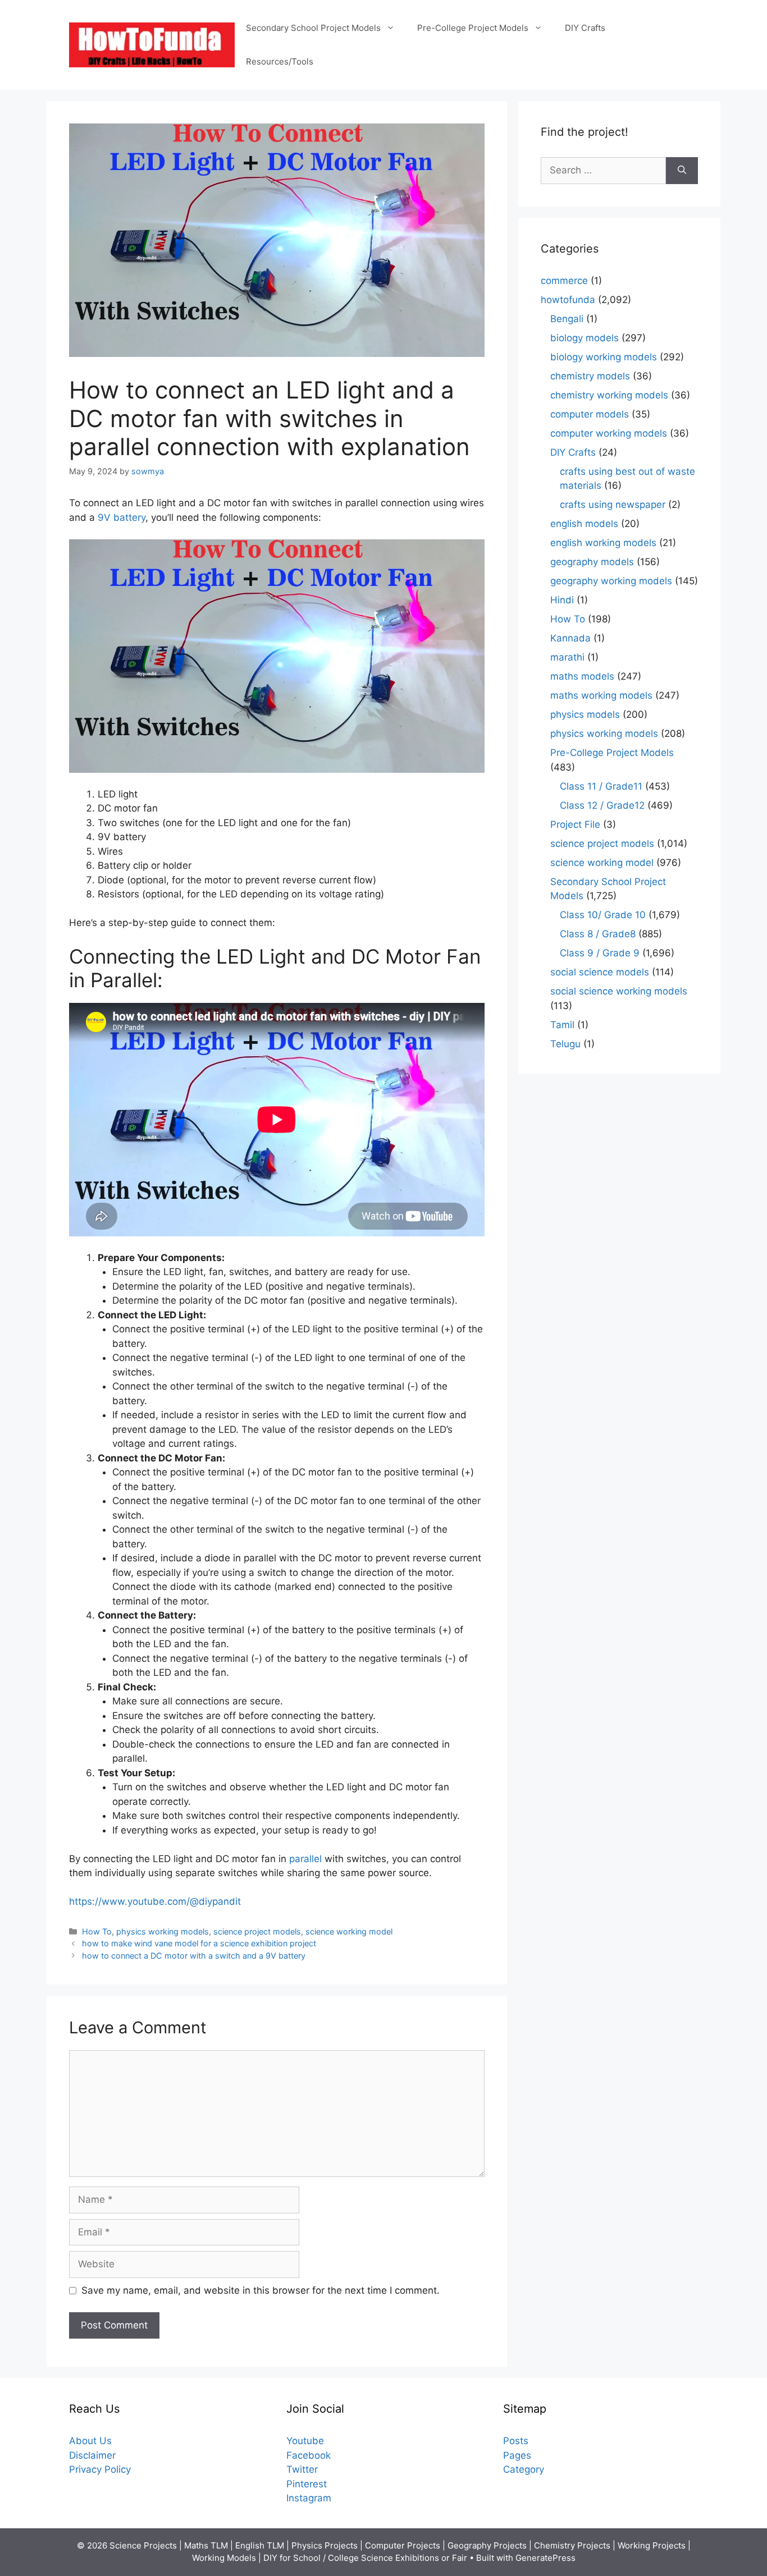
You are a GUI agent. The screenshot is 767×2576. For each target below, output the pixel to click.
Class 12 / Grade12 (602, 805)
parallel (307, 1859)
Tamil (562, 1025)
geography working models (611, 581)
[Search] (682, 171)
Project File (575, 824)
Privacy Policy (100, 2469)
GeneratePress (545, 2558)
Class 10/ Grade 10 (603, 915)
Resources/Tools (280, 61)
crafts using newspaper (613, 505)
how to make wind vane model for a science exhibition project (199, 1943)
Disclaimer (92, 2455)
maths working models (601, 695)
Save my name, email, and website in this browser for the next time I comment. (261, 2290)
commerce (564, 281)
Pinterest (307, 2484)
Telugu (565, 1044)
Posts (516, 2441)
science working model (349, 1931)
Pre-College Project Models (473, 28)
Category (524, 2469)
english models (584, 524)
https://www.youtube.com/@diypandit (155, 1901)
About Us (90, 2441)
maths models (582, 676)
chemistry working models (609, 395)
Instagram (309, 2498)
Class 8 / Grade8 (598, 934)
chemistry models (590, 376)
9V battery (122, 517)
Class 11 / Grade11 (601, 786)
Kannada (570, 638)
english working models (603, 543)
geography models (592, 562)
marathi (567, 657)
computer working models (609, 433)
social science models (600, 972)
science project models (257, 1931)
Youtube (305, 2441)
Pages (517, 2455)
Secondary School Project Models (313, 28)
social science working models (619, 991)
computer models (590, 414)
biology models (585, 338)
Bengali (567, 319)
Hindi (562, 600)
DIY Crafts (585, 28)
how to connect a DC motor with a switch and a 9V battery (194, 1956)
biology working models (604, 357)
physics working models (163, 1931)
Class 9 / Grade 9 (600, 953)
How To (97, 1931)
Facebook (309, 2455)
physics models (585, 714)
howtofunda (568, 300)
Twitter (302, 2469)
